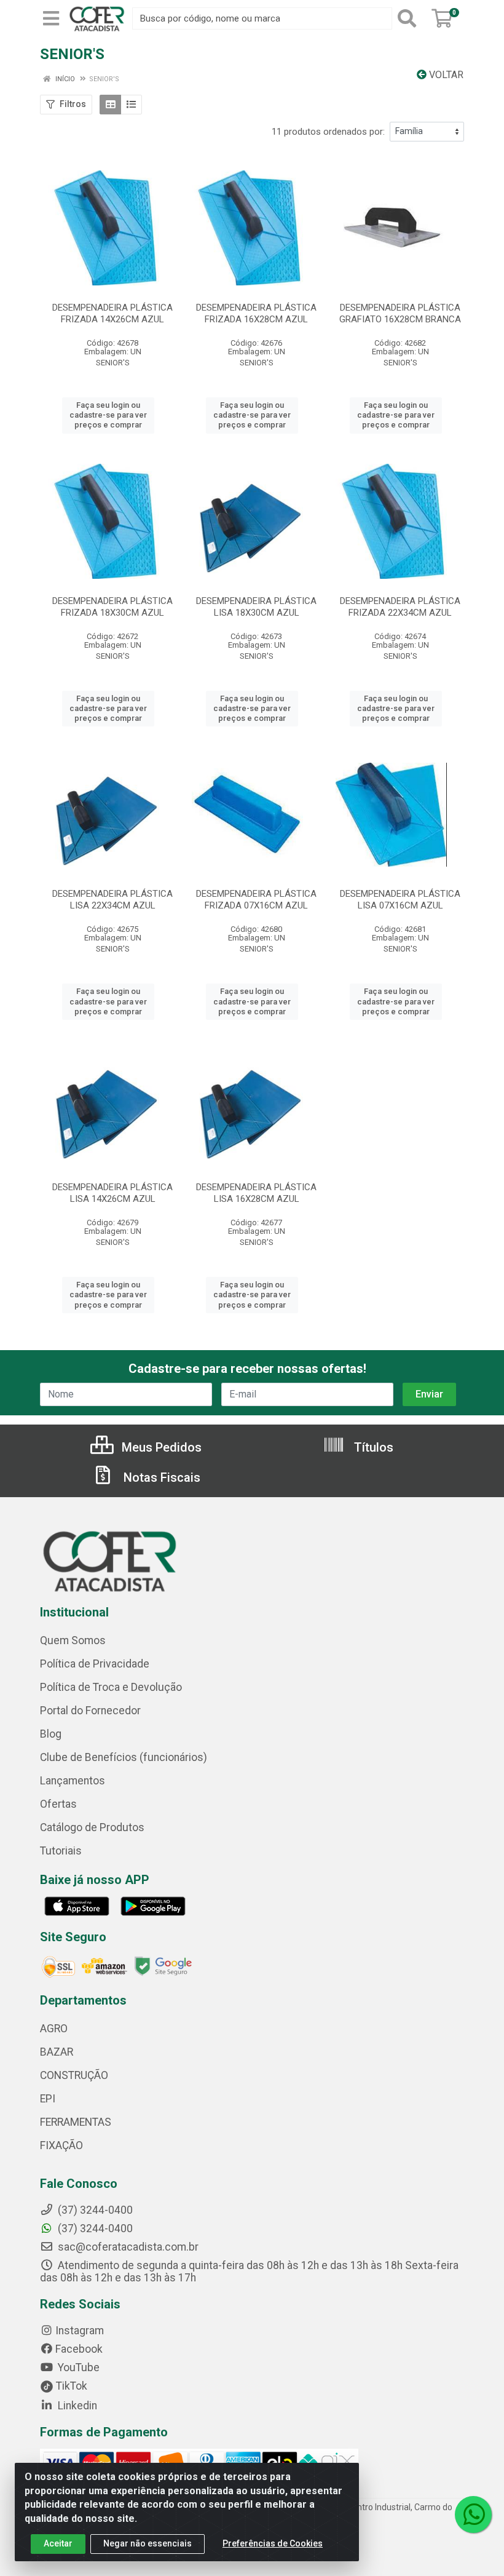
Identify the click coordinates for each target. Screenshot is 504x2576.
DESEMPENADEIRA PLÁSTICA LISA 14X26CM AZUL (112, 1193)
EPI (48, 2099)
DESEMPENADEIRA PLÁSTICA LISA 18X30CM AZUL (256, 607)
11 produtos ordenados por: (328, 132)
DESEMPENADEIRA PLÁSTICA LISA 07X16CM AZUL (400, 900)
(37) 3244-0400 (94, 2228)
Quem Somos (73, 1640)
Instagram (80, 2331)
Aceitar (58, 2543)
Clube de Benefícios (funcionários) (124, 1757)
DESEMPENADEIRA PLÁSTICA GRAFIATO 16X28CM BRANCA (400, 313)
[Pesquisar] (409, 18)
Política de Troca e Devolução (111, 1687)
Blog (51, 1734)
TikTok (70, 2386)
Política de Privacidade (95, 1664)
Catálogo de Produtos (92, 1827)
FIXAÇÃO (61, 2145)
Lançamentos (73, 1781)
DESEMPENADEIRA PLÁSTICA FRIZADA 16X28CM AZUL (256, 313)
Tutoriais (61, 1851)
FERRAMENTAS (76, 2122)
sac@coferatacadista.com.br (127, 2247)
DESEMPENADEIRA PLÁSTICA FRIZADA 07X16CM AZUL (256, 900)
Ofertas (58, 1804)
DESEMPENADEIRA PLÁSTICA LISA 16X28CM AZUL (256, 1193)
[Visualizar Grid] (110, 105)
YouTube (77, 2367)
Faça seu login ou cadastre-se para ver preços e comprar (108, 415)
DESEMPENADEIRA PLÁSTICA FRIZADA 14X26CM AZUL (112, 313)
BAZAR (57, 2052)
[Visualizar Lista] (131, 105)
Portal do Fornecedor (90, 1711)
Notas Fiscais (160, 1477)
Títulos (372, 1447)
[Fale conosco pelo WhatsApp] (473, 2514)
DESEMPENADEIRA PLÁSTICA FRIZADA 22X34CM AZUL (400, 607)
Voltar (445, 75)
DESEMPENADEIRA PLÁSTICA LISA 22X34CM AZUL (112, 900)
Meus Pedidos (160, 1447)
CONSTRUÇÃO (74, 2075)
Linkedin (76, 2406)
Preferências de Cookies (273, 2543)
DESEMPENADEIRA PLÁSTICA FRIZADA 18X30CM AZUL (112, 607)
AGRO (54, 2029)
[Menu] (51, 18)
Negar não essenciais (148, 2543)
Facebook (79, 2349)
